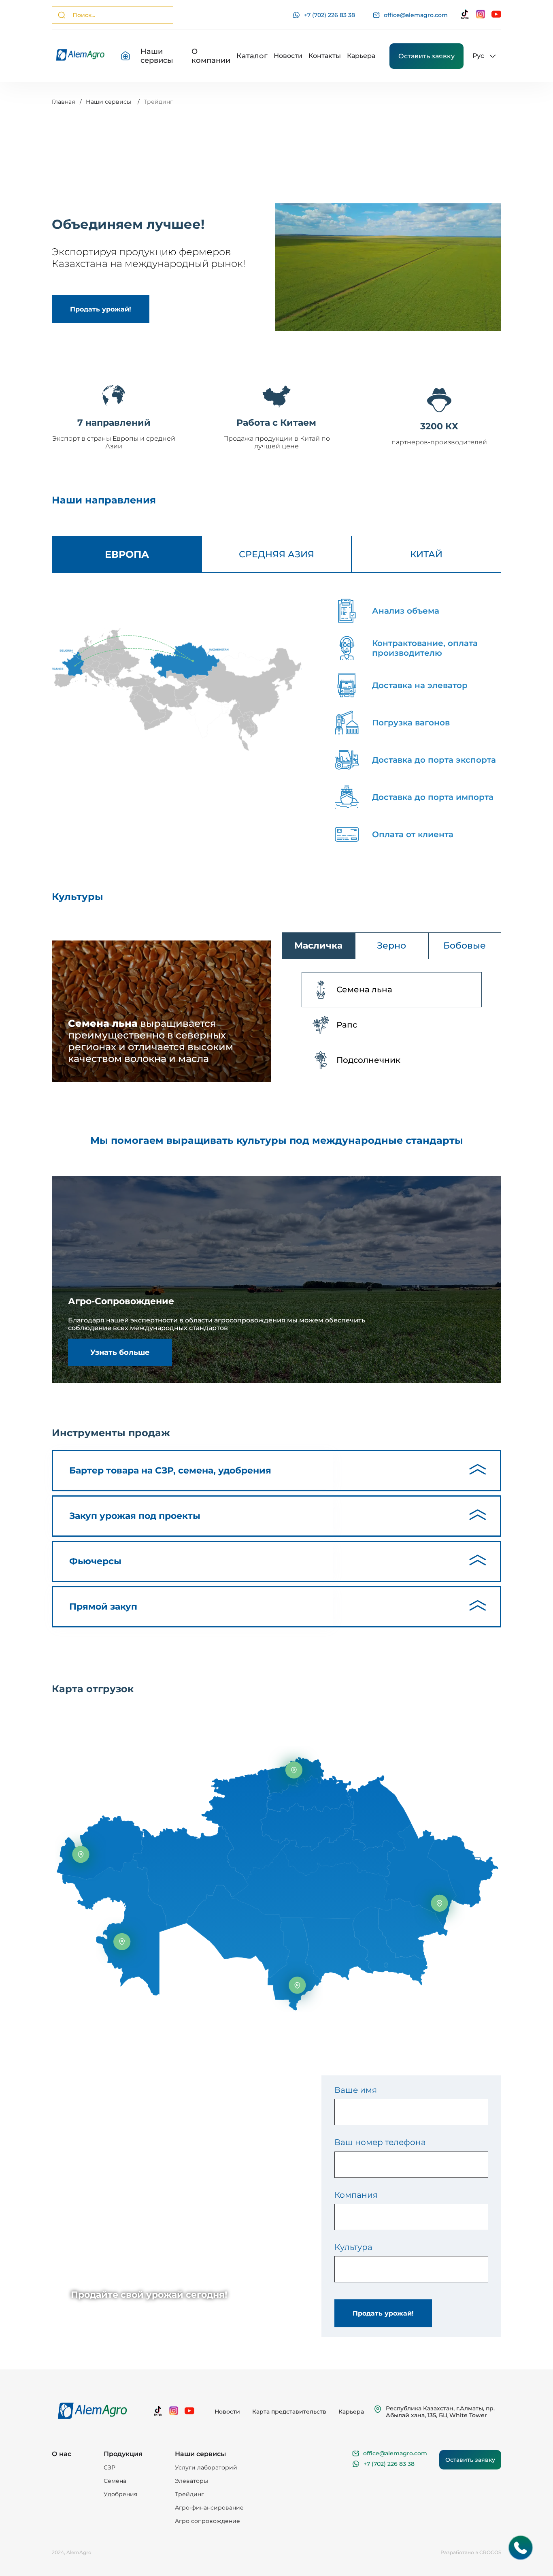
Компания (356, 2195)
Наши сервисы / (113, 102)
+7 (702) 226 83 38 (330, 15)
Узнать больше (120, 1352)
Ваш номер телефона (380, 2142)
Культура (353, 2247)
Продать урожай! (383, 2313)
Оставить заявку (426, 56)
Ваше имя (356, 2090)
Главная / (67, 102)
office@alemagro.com (416, 15)
